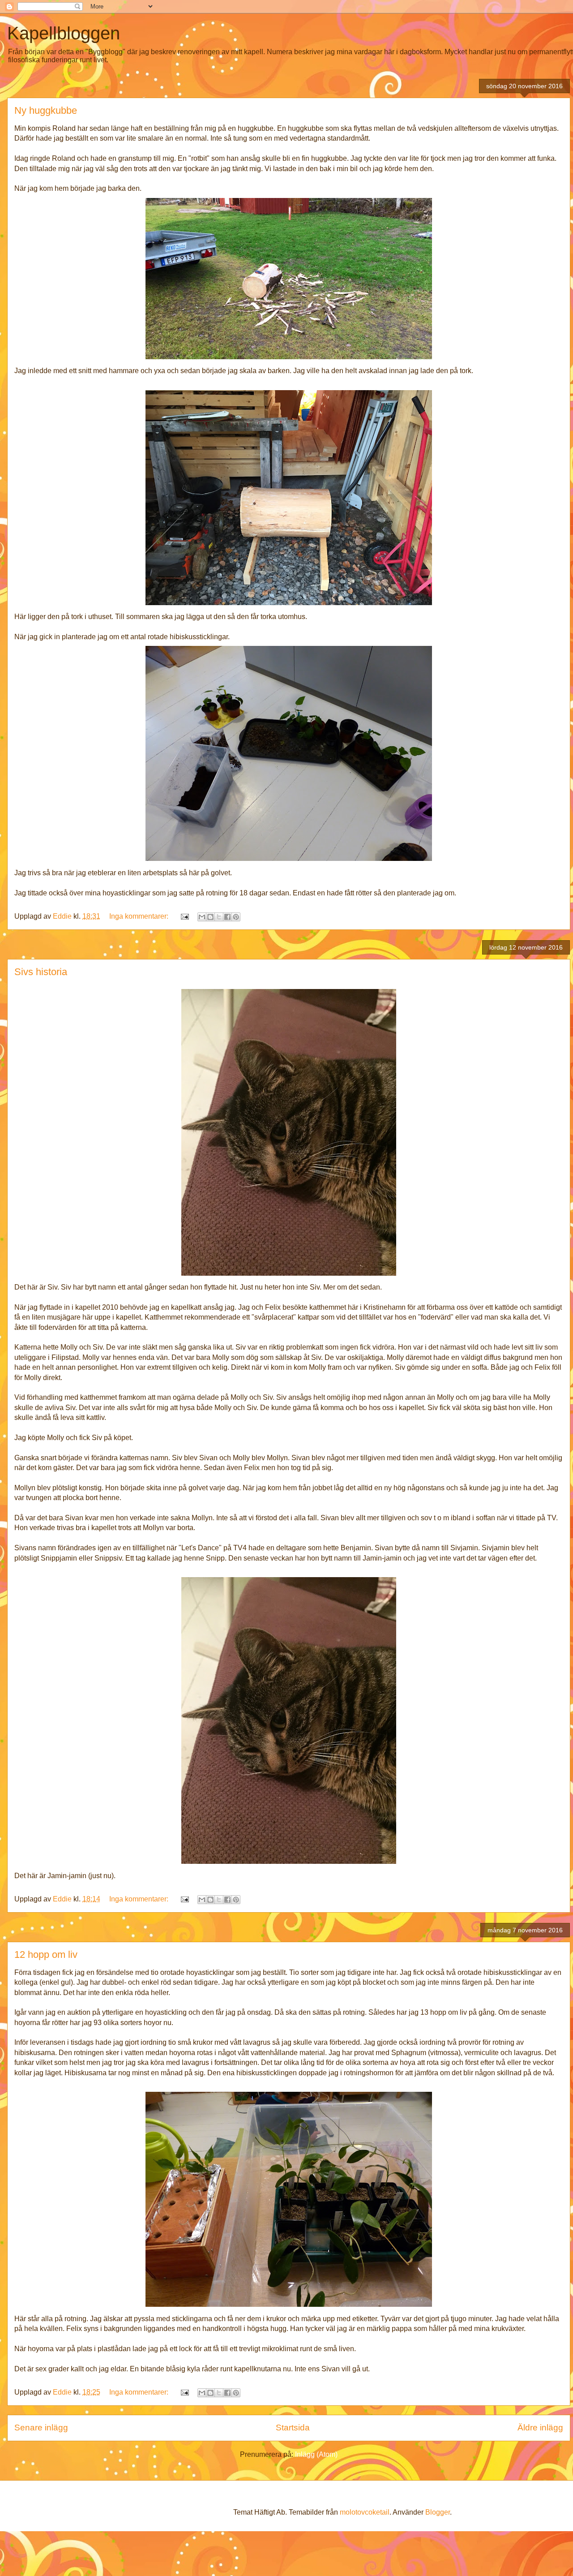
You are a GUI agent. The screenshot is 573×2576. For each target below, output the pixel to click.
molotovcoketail (365, 2512)
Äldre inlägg (540, 2428)
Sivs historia (41, 972)
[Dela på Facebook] (227, 917)
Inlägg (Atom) (316, 2454)
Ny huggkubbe (46, 110)
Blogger (438, 2512)
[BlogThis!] (210, 917)
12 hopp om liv (46, 1955)
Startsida (293, 2428)
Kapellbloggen (64, 33)
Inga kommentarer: (140, 916)
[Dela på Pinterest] (236, 917)
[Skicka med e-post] (202, 917)
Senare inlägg (41, 2428)
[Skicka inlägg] (184, 916)
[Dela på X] (219, 917)
